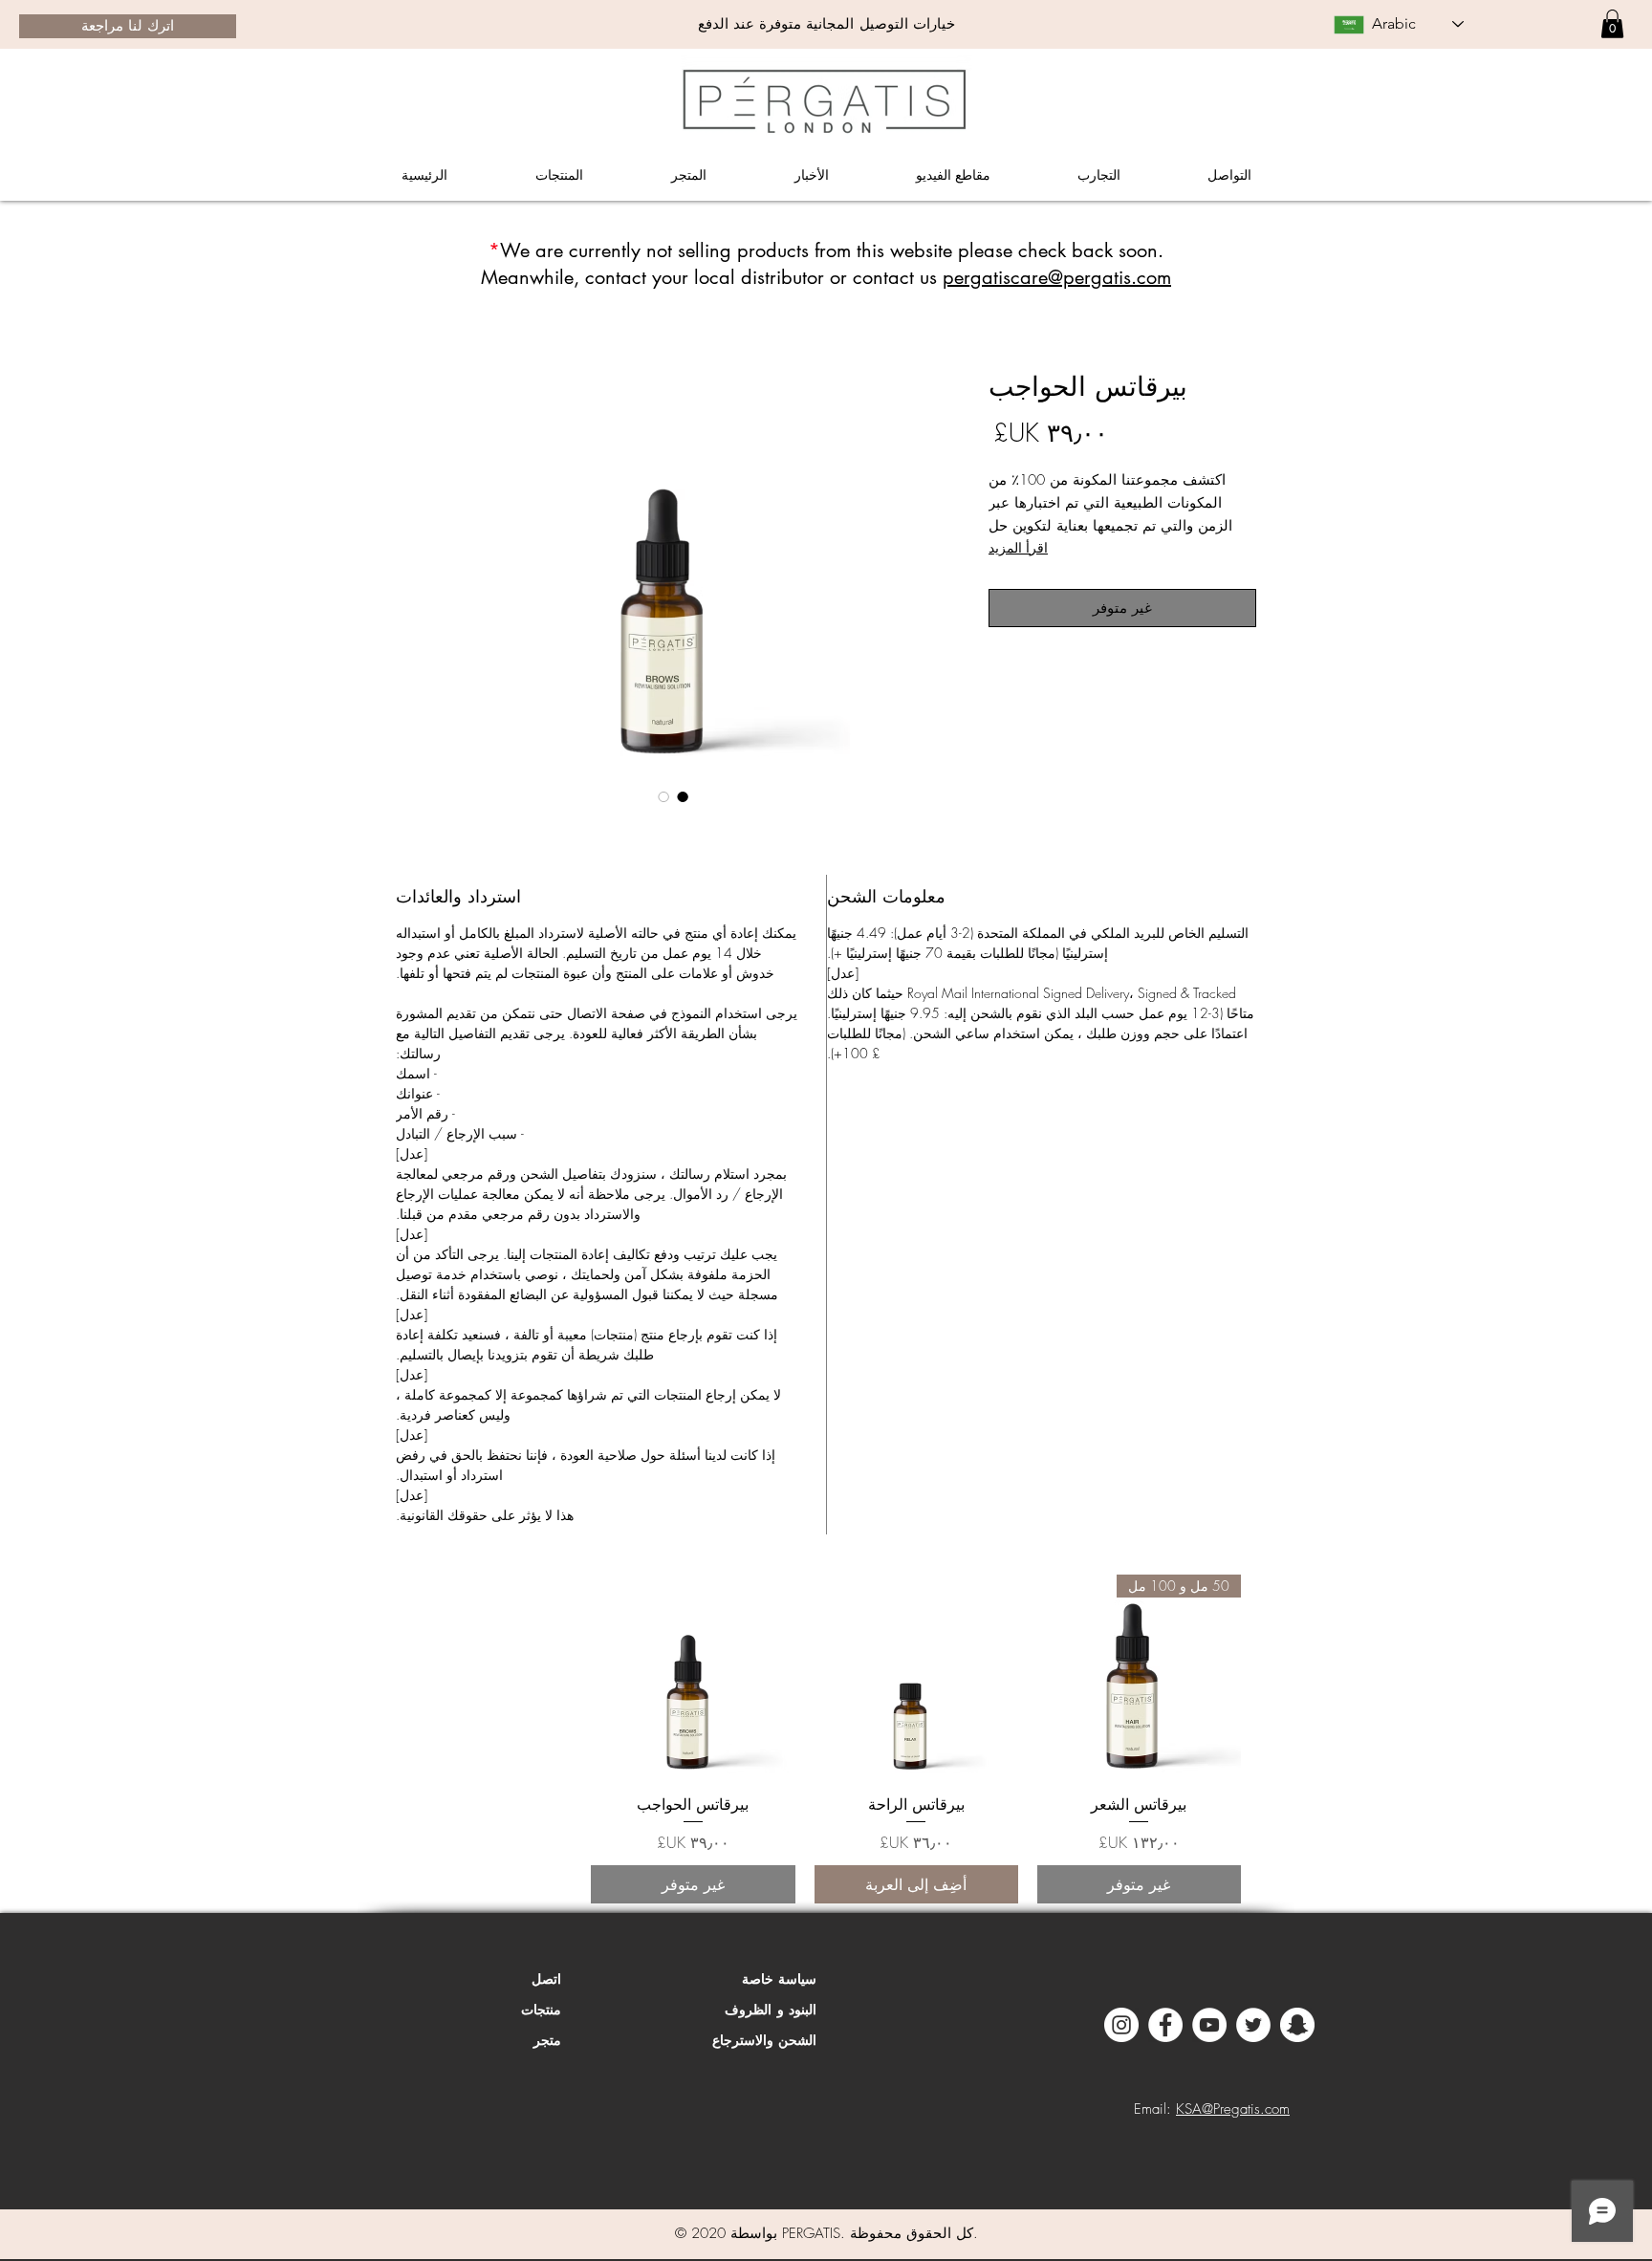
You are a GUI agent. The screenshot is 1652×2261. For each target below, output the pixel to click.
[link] (1612, 24)
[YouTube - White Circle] (1209, 2025)
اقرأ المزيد (1018, 547)
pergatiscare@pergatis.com (1057, 277)
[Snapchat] (1297, 2025)
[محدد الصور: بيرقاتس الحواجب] (683, 796)
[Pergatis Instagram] (1121, 2025)
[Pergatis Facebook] (1165, 2025)
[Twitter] (1253, 2025)
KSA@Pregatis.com (1233, 2109)
